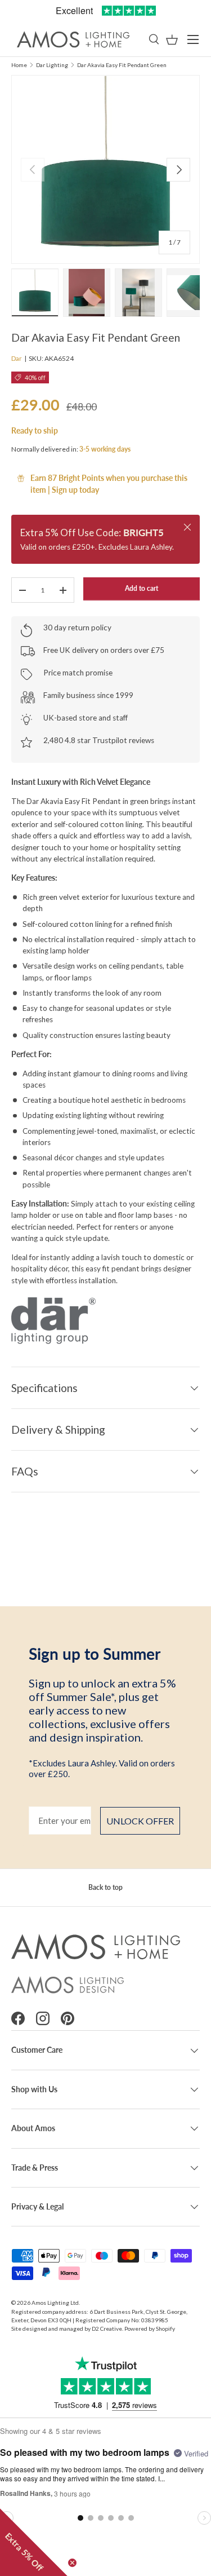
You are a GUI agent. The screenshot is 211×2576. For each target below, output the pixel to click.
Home (19, 65)
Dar (17, 358)
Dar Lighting (52, 65)
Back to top (105, 1887)
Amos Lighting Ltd (55, 2303)
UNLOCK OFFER (140, 1821)
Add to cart (142, 588)
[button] (172, 40)
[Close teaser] (72, 2563)
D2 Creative (107, 2328)
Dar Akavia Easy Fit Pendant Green (122, 65)
